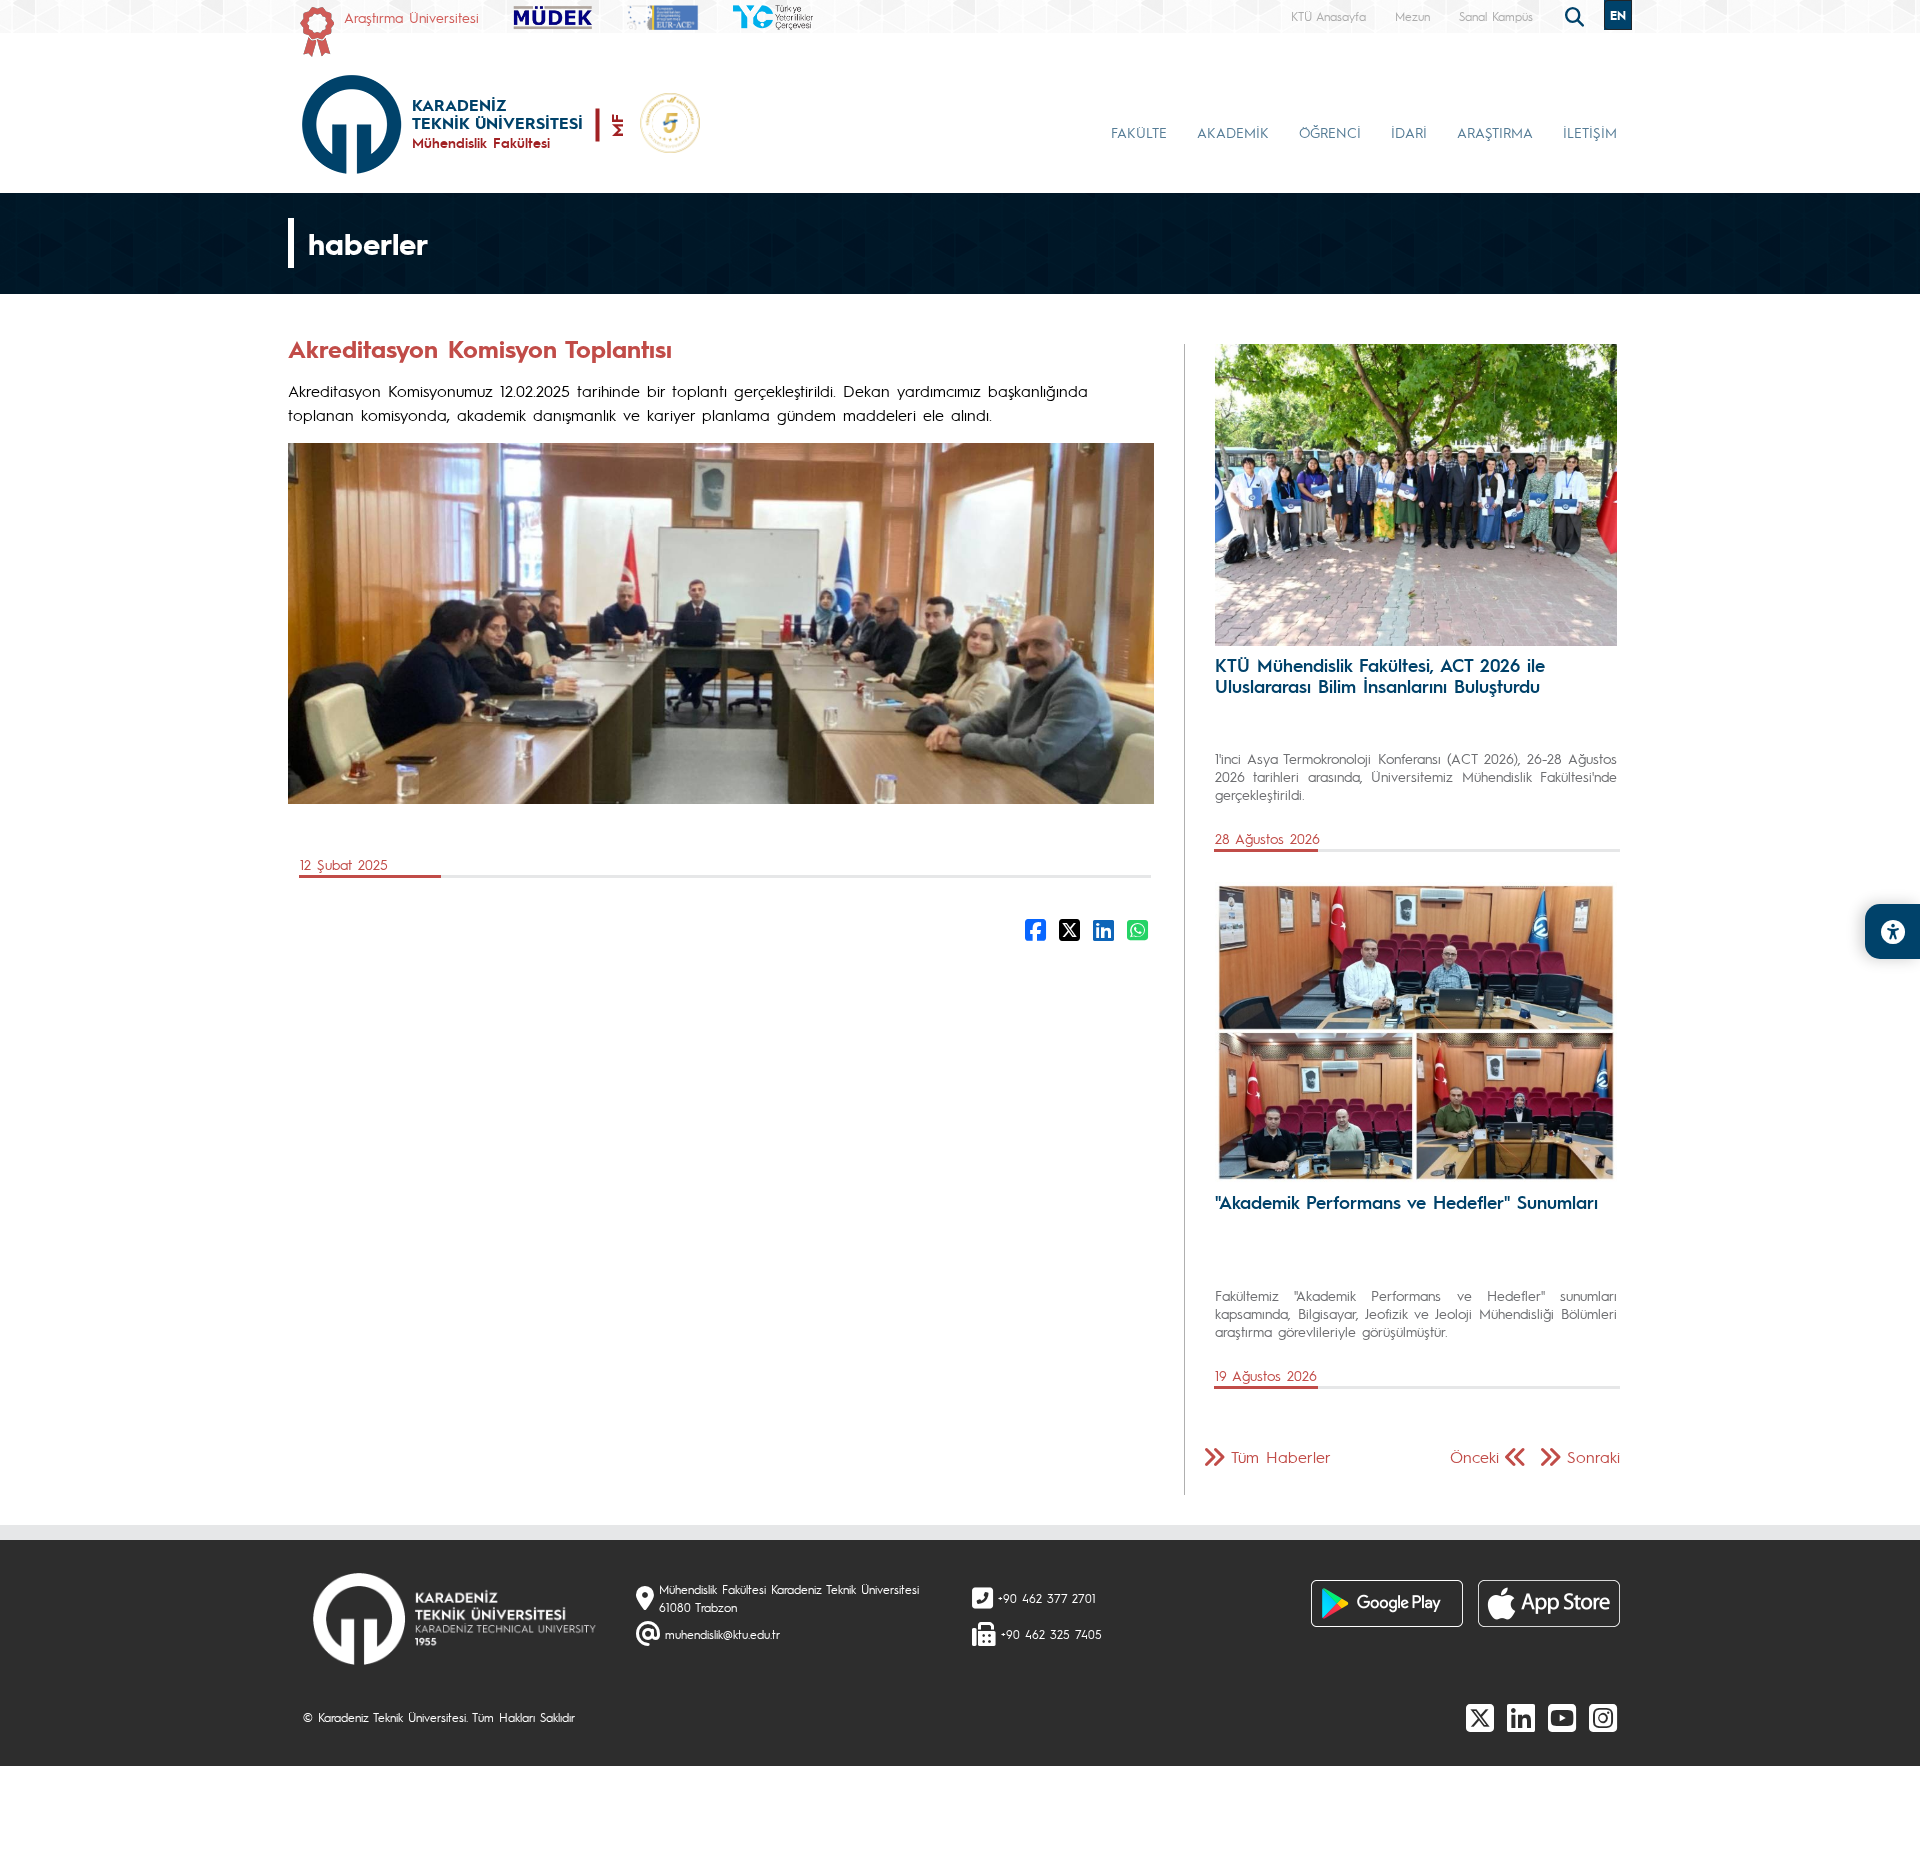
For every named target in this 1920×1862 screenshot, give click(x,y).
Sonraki (1593, 1456)
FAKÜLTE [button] (1139, 132)
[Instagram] (1603, 1717)
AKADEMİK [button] (1233, 132)
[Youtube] (1562, 1717)
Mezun (1412, 16)
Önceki (1474, 1456)
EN (1618, 15)
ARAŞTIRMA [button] (1495, 132)
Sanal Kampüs (1496, 16)
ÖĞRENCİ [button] (1330, 132)
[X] (1480, 1717)
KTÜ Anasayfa (1328, 16)
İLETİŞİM (1590, 132)
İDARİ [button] (1409, 132)
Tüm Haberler (1281, 1456)
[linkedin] (1521, 1717)
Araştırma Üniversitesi (411, 17)
